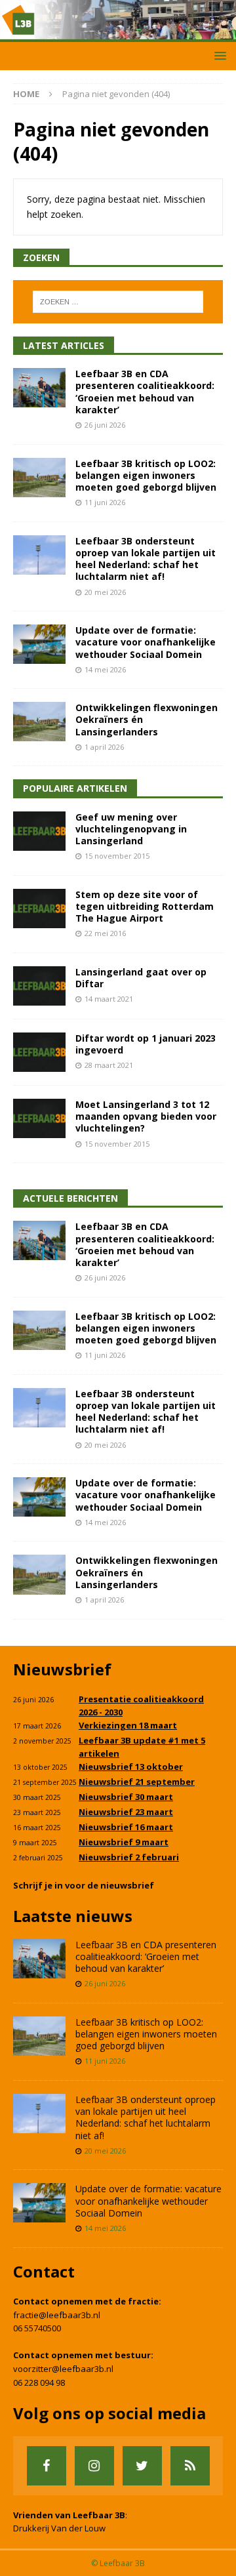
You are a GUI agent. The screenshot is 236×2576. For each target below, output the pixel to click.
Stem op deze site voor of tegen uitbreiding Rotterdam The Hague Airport (145, 906)
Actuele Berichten (70, 1198)
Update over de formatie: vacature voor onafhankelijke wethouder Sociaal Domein (146, 642)
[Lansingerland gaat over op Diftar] (39, 986)
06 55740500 (37, 2328)
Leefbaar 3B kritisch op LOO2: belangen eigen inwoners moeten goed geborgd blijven (146, 475)
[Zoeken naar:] (118, 302)
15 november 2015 (117, 856)
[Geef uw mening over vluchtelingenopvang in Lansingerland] (39, 831)
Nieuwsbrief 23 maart (126, 1812)
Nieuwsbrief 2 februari (129, 1857)
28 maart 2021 (109, 1065)
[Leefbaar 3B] (118, 34)
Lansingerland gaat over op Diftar (141, 978)
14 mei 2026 (105, 669)
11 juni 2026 (105, 502)
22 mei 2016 (105, 933)
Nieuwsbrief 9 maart (124, 1842)
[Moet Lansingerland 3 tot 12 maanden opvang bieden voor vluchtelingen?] (39, 1118)
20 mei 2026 (105, 592)
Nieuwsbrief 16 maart (126, 1827)
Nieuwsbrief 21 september (137, 1782)
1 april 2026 (104, 747)
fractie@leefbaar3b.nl (57, 2315)
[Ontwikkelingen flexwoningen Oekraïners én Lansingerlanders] (39, 722)
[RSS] (190, 2466)
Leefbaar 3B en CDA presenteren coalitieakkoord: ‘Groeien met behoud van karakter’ (145, 392)
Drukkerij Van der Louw (59, 2528)
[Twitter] (142, 2466)
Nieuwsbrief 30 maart (126, 1797)
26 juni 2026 (105, 425)
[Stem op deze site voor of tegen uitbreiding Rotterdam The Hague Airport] (39, 909)
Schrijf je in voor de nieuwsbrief (84, 1885)
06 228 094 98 (39, 2382)
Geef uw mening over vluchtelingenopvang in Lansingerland (131, 829)
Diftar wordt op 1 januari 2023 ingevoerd (146, 1044)
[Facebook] (47, 2466)
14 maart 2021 (109, 999)
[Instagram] (94, 2466)
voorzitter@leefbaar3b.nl (63, 2369)
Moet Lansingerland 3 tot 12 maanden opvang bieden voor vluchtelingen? (146, 1116)
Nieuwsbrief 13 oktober (131, 1767)
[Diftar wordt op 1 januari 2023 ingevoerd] (39, 1052)
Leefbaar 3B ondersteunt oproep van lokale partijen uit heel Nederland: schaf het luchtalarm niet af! (146, 559)
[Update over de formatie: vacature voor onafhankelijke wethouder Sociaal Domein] (39, 644)
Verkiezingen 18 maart (128, 1725)
